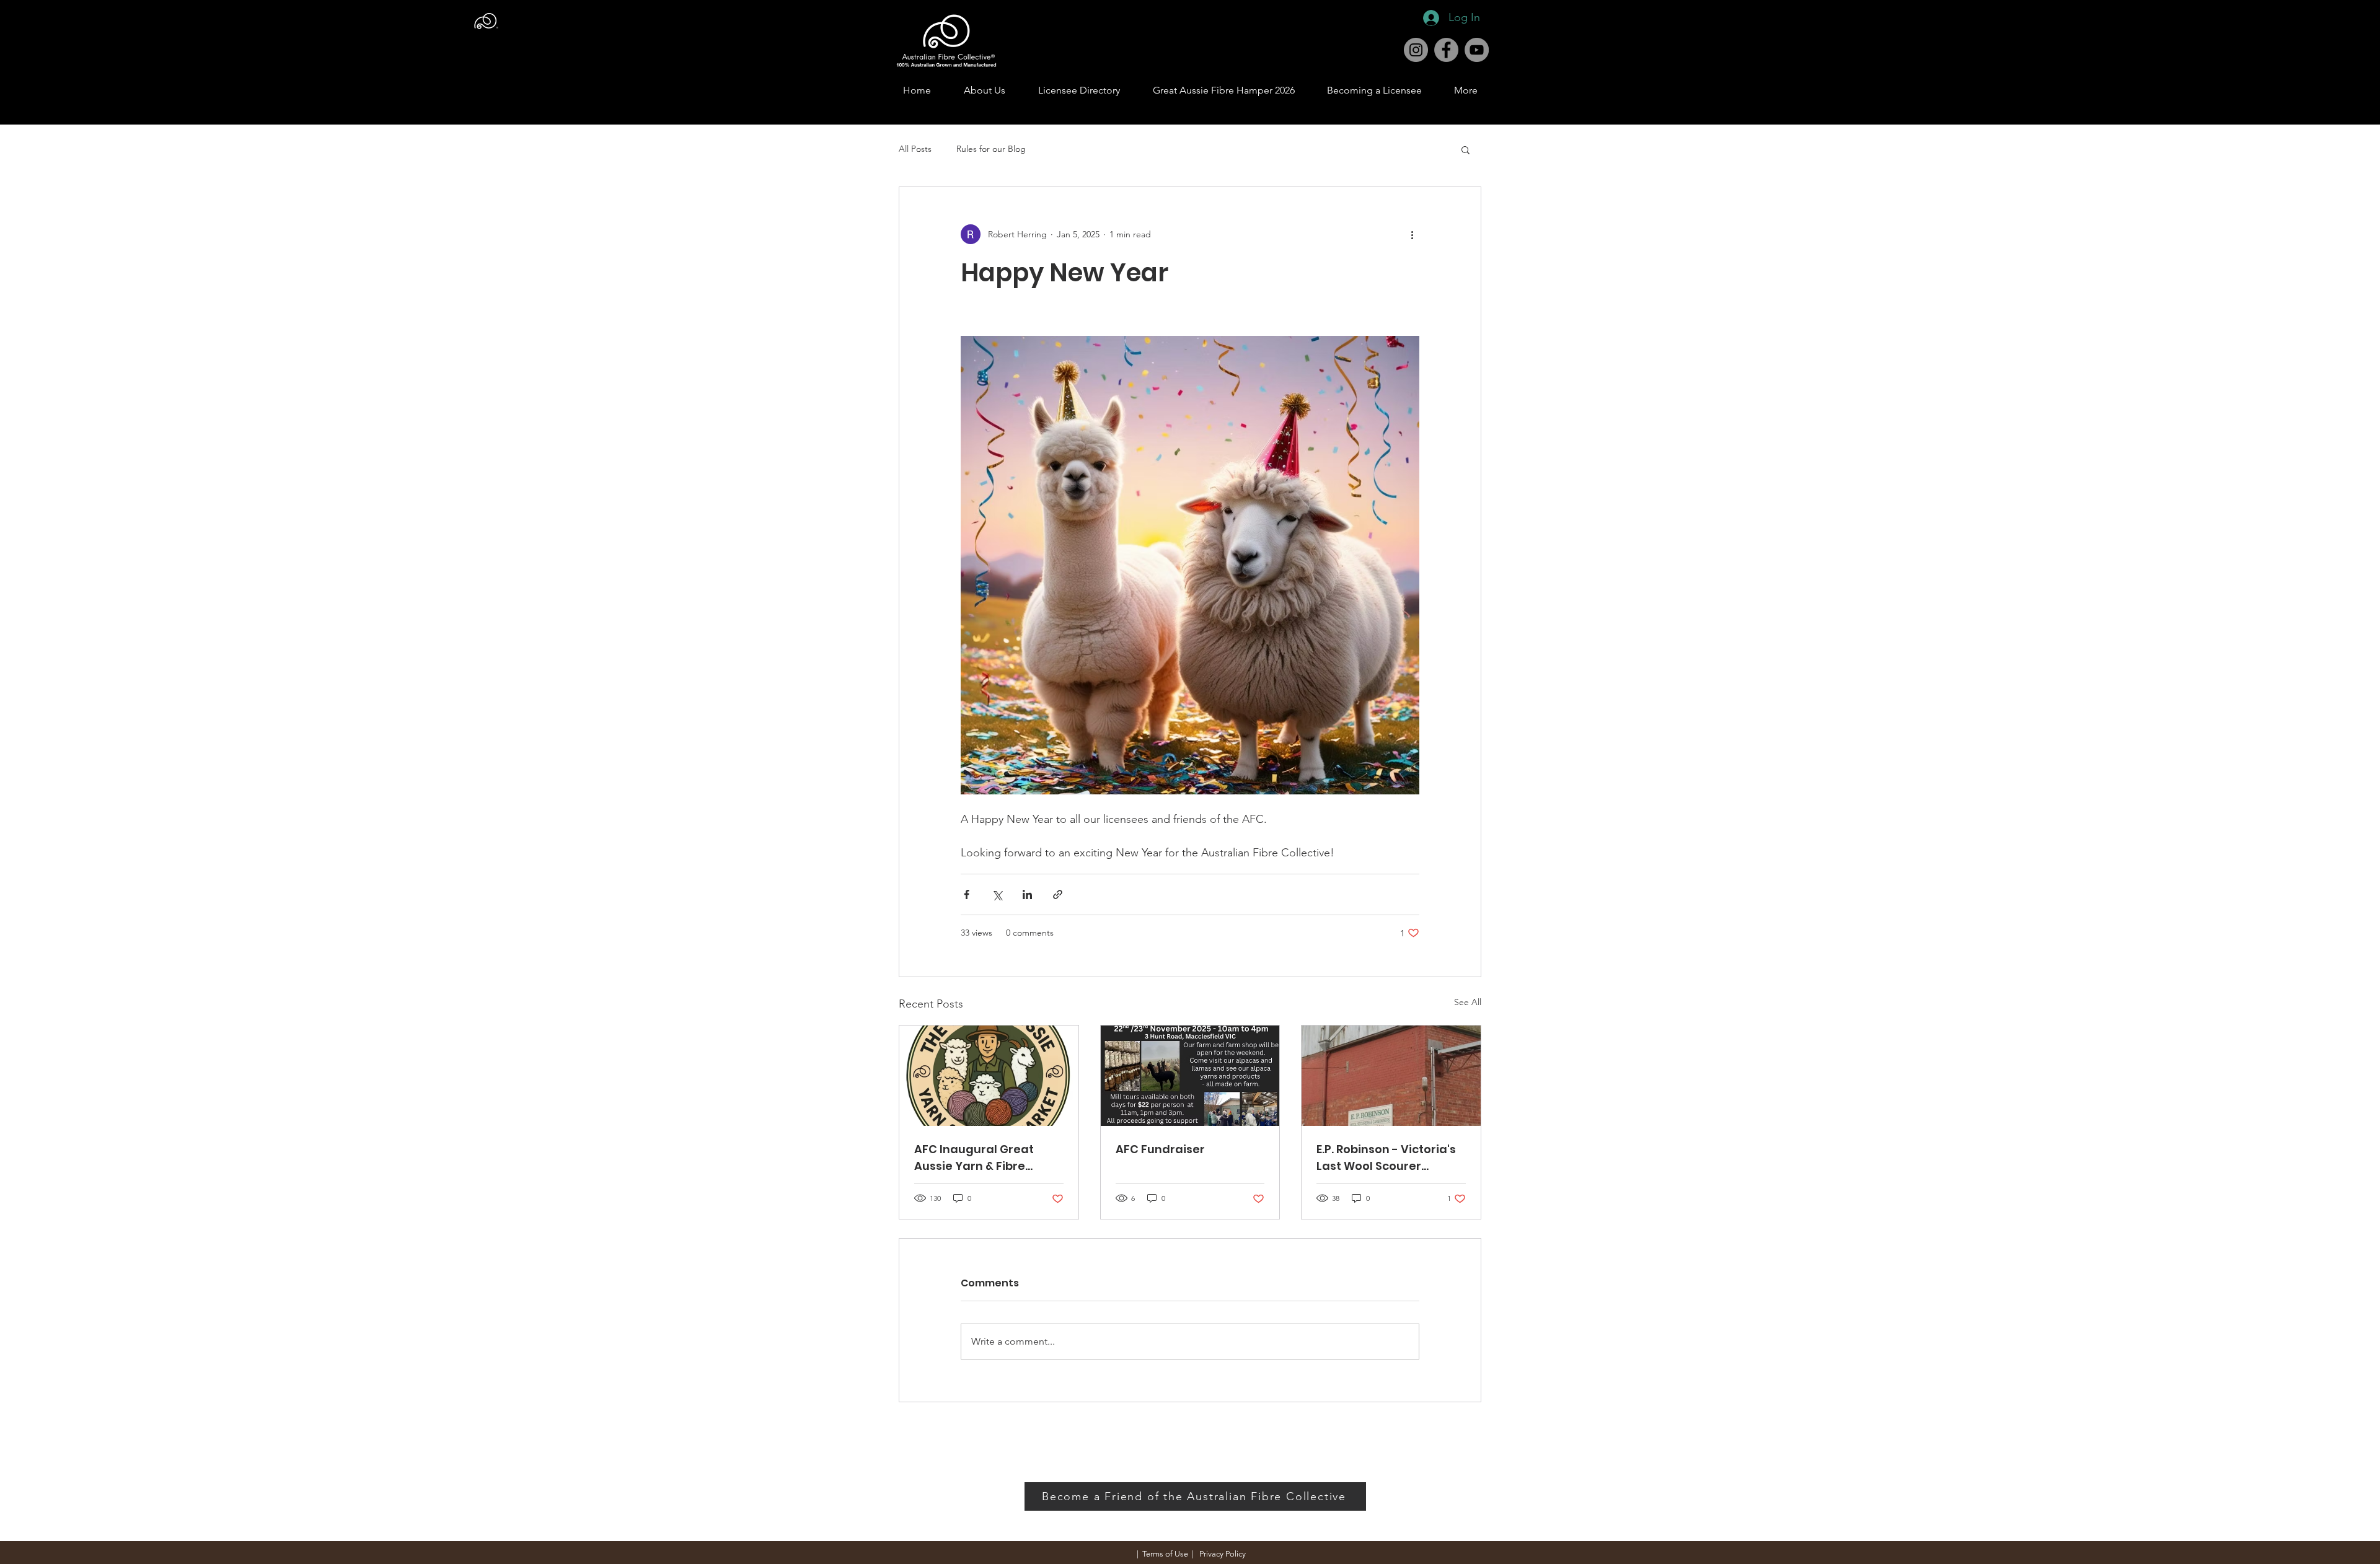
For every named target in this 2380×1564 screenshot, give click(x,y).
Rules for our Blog (991, 149)
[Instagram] (1416, 50)
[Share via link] (1058, 894)
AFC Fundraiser (1160, 1149)
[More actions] (1412, 234)
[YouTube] (1477, 50)
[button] (1465, 149)
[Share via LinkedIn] (1027, 894)
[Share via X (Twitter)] (997, 894)
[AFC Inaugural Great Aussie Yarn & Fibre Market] (989, 1076)
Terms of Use (1165, 1554)
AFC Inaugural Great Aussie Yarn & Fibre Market (974, 1158)
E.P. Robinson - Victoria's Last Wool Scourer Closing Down (1386, 1158)
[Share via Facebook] (967, 894)
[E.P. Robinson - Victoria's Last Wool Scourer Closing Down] (1391, 1076)
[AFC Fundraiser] (1190, 1076)
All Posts (915, 149)
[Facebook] (1446, 50)
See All (1468, 1002)
